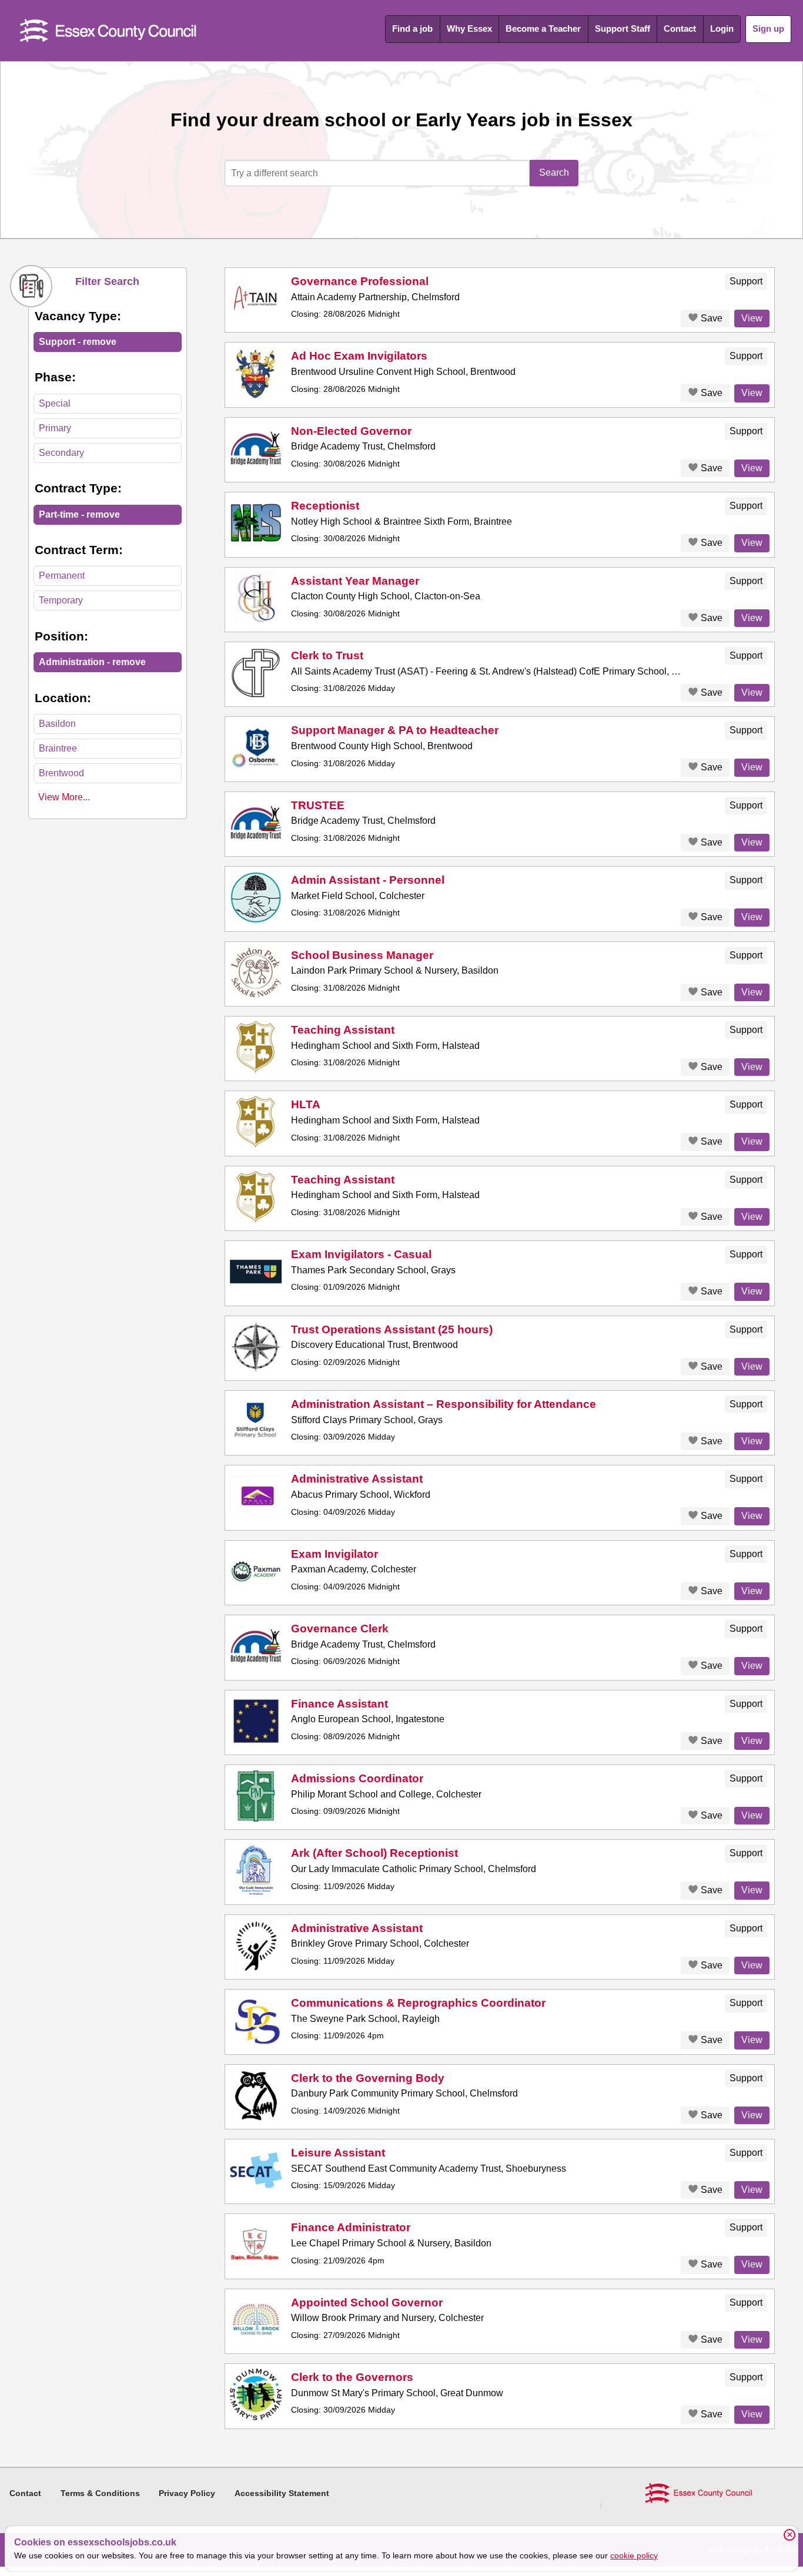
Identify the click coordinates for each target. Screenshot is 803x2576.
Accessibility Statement (282, 2493)
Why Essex (469, 28)
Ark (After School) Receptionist (374, 1853)
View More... (64, 797)
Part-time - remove (79, 514)
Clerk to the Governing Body (368, 2078)
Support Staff (623, 28)
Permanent (62, 576)
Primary (55, 428)
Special (55, 403)
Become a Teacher (543, 28)
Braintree (58, 748)
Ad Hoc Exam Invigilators (359, 356)
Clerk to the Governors (352, 2377)
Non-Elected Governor (351, 431)
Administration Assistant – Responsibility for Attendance (444, 1404)
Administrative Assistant (357, 1479)
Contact (680, 28)
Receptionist (325, 506)
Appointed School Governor (367, 2302)
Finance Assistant (339, 1704)
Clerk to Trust (327, 655)
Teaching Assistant (343, 1030)
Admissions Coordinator (357, 1778)
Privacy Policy (187, 2493)
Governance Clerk (340, 1629)
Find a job (412, 28)
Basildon (57, 724)
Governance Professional (360, 281)
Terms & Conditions (100, 2493)
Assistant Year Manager (355, 581)
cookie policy (634, 2555)
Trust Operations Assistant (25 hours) (392, 1329)
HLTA (306, 1104)
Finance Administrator (351, 2227)
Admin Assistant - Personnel (368, 880)
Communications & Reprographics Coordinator (418, 2003)
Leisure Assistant (338, 2153)
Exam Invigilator (334, 1554)
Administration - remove (92, 662)
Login (722, 28)
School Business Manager (362, 955)
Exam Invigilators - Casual (361, 1254)
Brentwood (61, 773)
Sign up (768, 28)
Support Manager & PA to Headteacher (395, 730)
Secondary (61, 453)
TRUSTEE (318, 805)
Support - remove (78, 342)
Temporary (61, 600)
